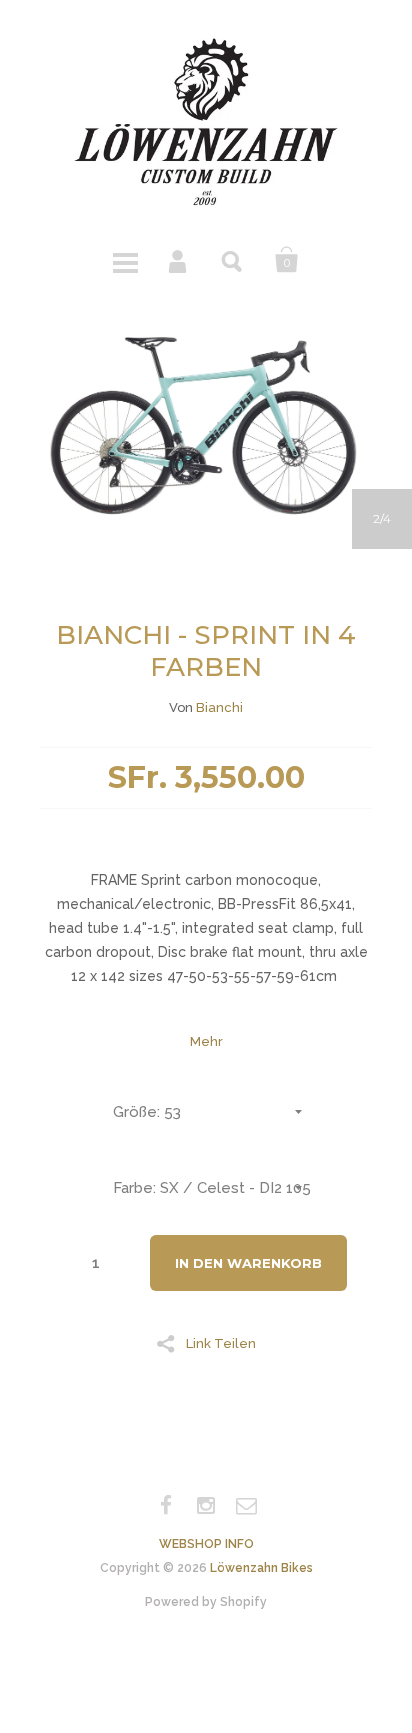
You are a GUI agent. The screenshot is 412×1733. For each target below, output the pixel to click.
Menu (125, 260)
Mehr (206, 1041)
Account (179, 260)
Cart (287, 260)
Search (233, 260)
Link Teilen (221, 1343)
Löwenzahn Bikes (261, 1568)
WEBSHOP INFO (206, 1544)
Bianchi (219, 707)
